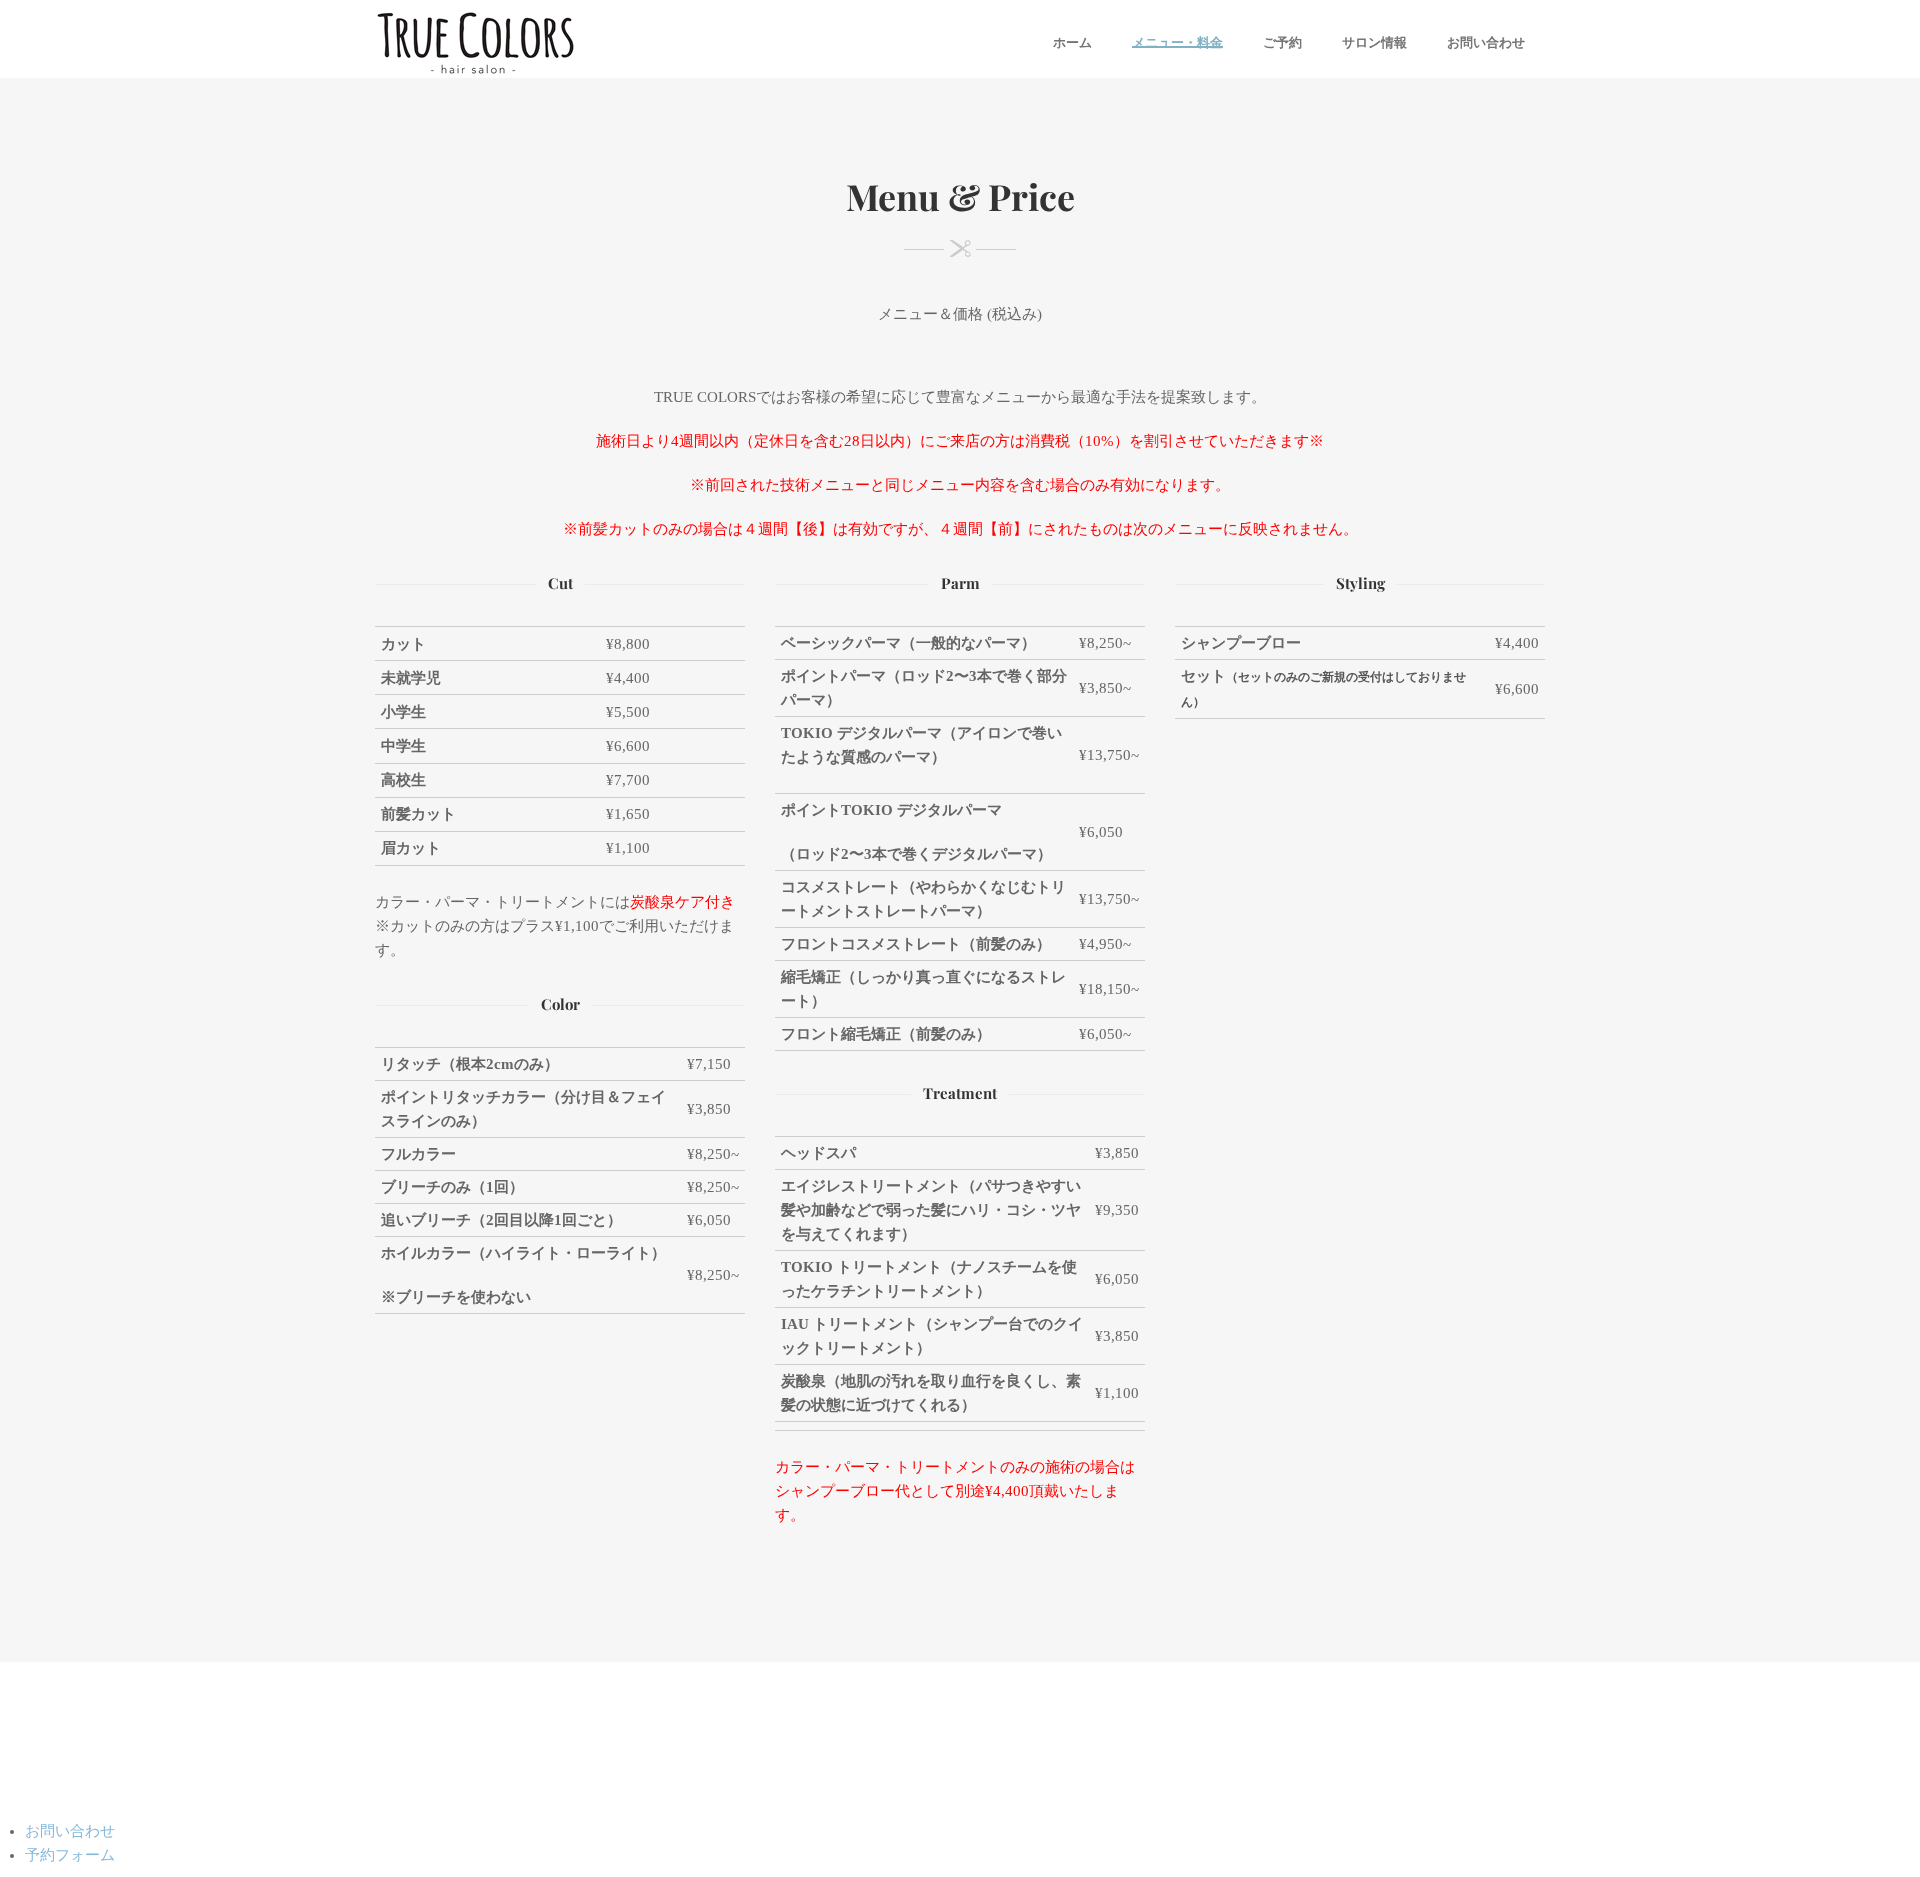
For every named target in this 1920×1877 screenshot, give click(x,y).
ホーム (1072, 42)
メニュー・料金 (1177, 42)
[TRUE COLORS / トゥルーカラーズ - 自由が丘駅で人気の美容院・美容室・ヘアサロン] (475, 42)
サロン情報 (1374, 42)
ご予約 (1282, 42)
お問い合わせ (1486, 42)
